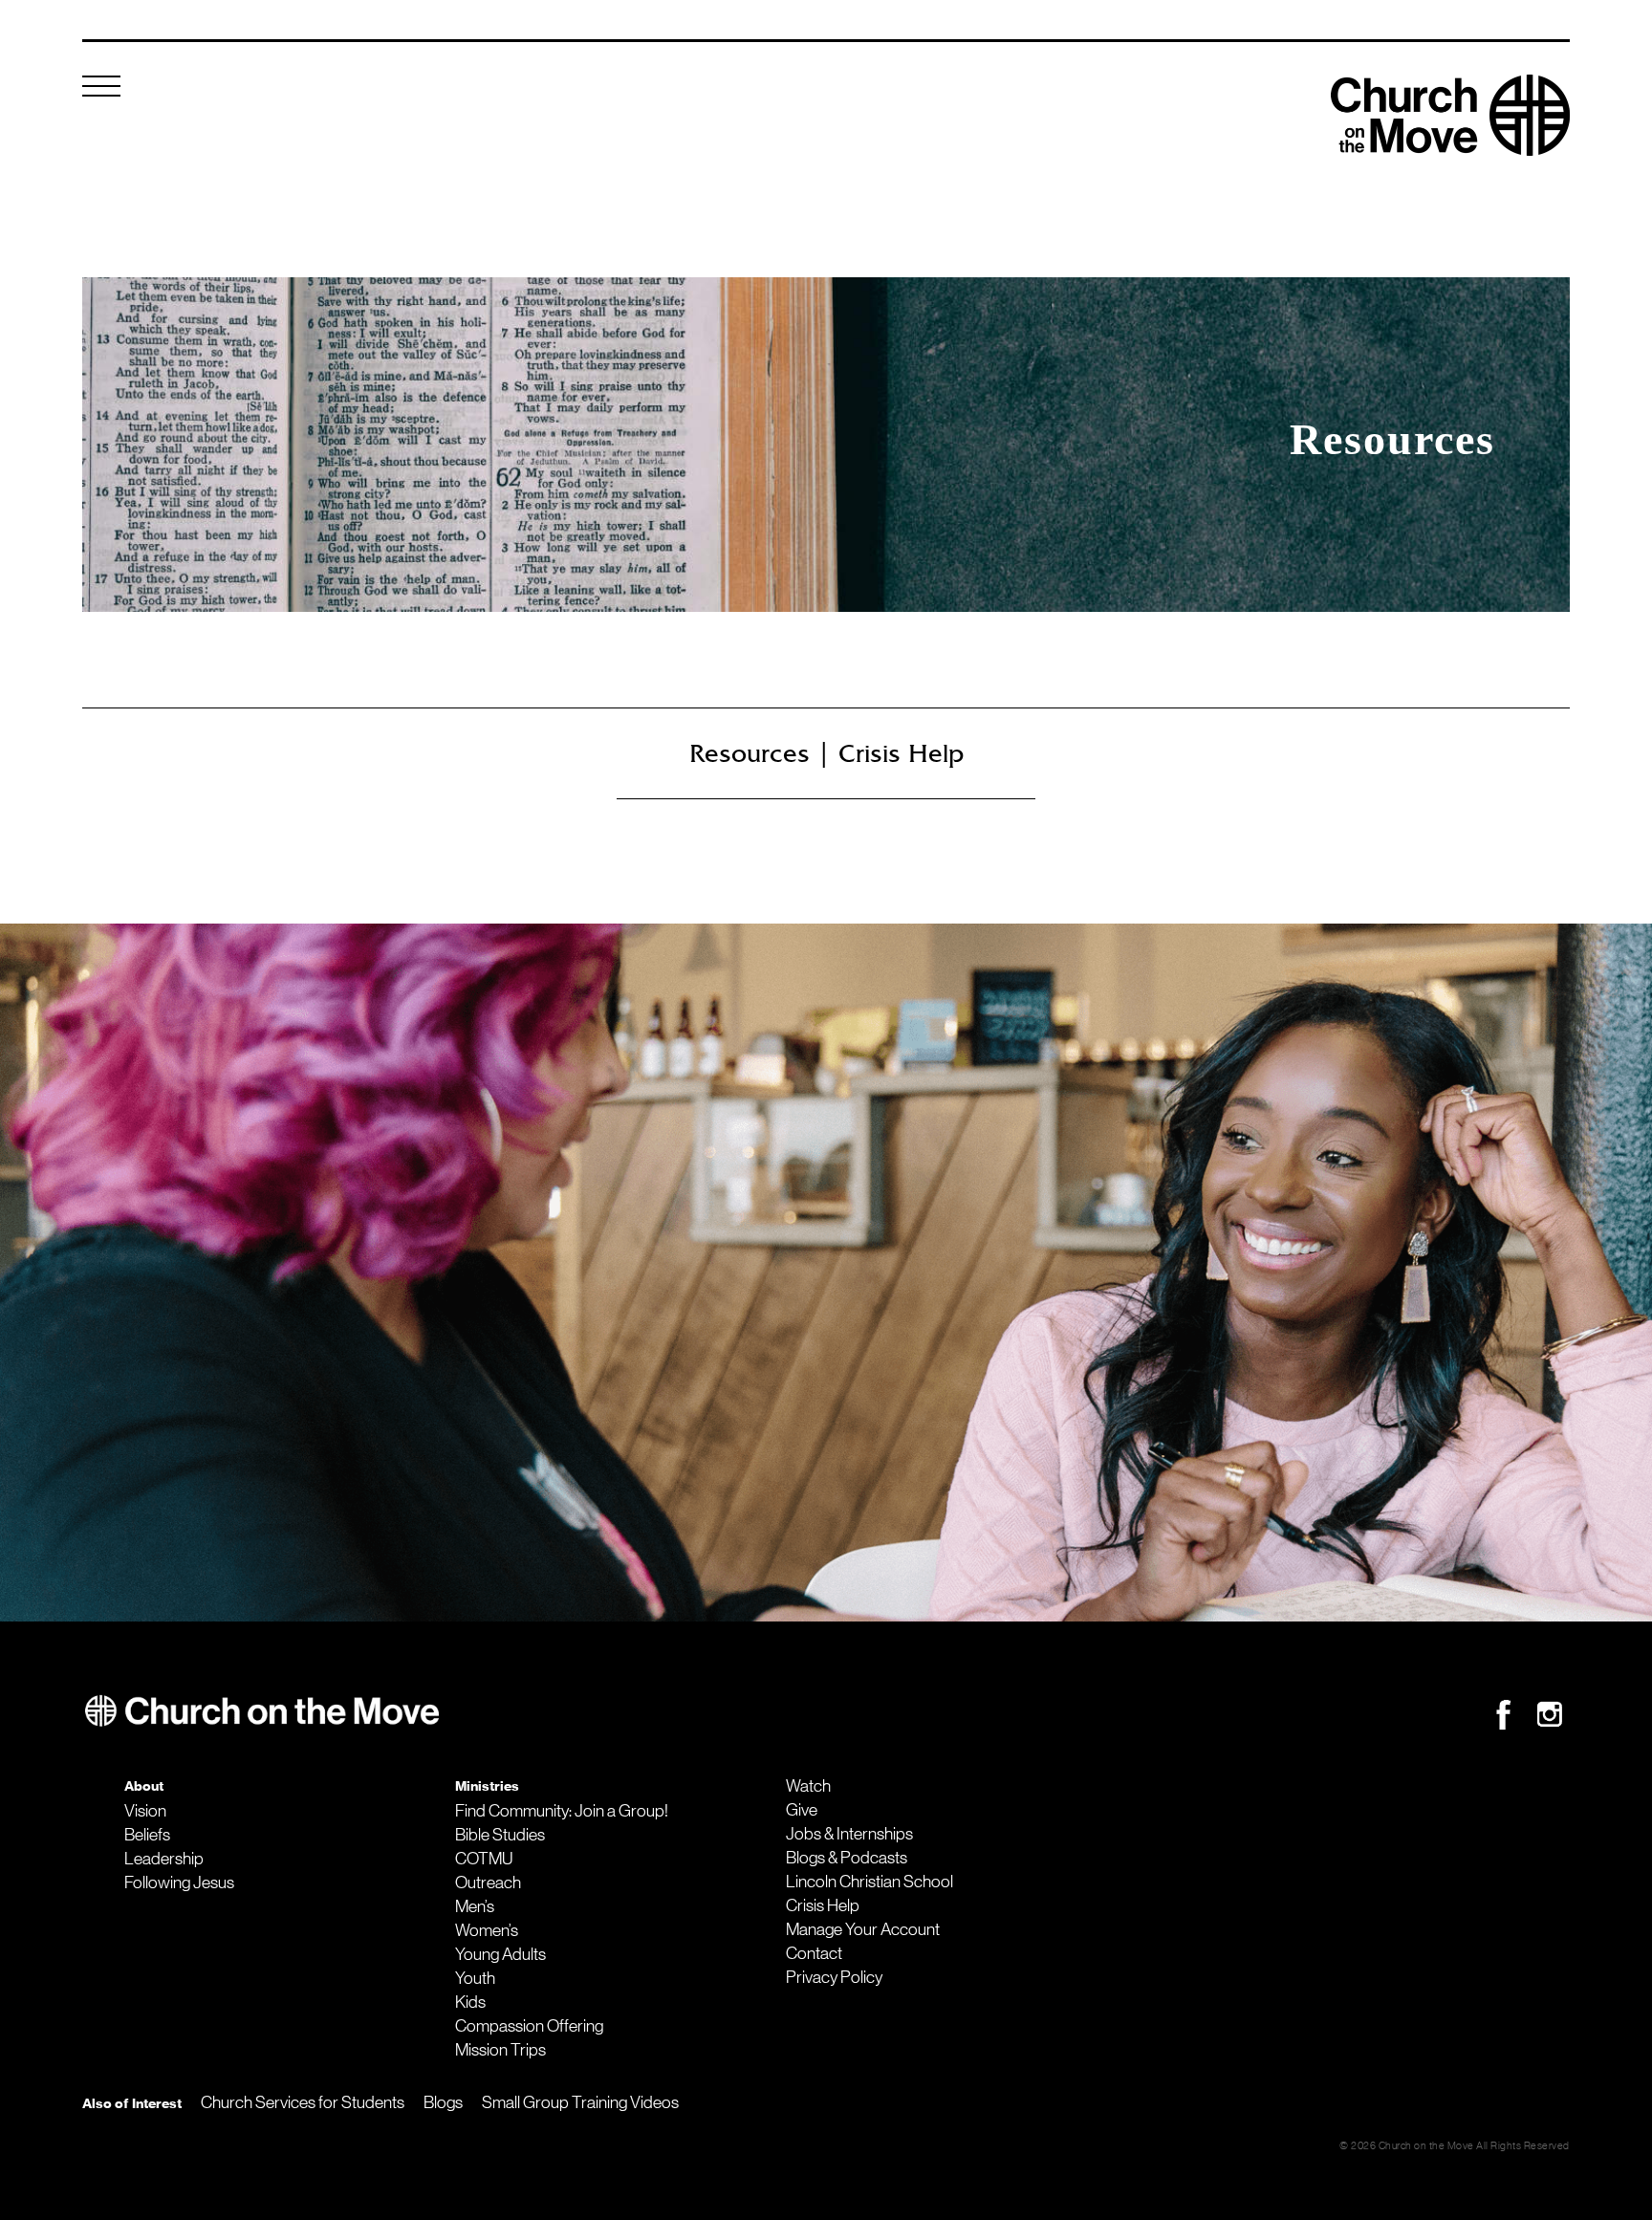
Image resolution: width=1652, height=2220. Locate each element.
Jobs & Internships (849, 1834)
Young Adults (500, 1954)
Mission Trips (500, 2050)
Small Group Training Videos (580, 2102)
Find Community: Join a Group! (562, 1811)
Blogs (443, 2102)
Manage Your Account (863, 1929)
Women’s (487, 1930)
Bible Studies (500, 1835)
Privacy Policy (834, 1977)
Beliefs (147, 1835)
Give (802, 1810)
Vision (145, 1811)
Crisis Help (823, 1905)
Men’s (475, 1906)
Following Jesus (179, 1883)
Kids (470, 2002)
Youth (475, 1978)
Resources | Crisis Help (826, 753)
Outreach (488, 1883)
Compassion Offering (529, 2026)
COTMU (484, 1859)
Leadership (164, 1859)
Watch (808, 1786)
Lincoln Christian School (869, 1882)
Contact (814, 1953)
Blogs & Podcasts (847, 1858)
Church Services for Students (303, 2102)
